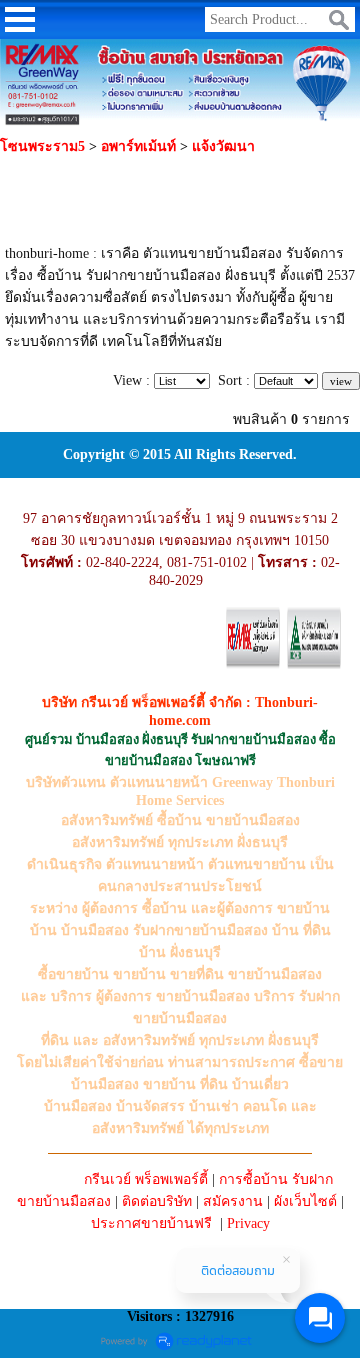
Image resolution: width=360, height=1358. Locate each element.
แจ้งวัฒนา (223, 146)
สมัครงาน (233, 1201)
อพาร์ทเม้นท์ (138, 146)
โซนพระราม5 (42, 146)
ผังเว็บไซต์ (305, 1201)
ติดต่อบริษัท (157, 1201)
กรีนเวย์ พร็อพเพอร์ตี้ (146, 1179)
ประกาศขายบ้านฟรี (151, 1223)
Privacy (248, 1223)
